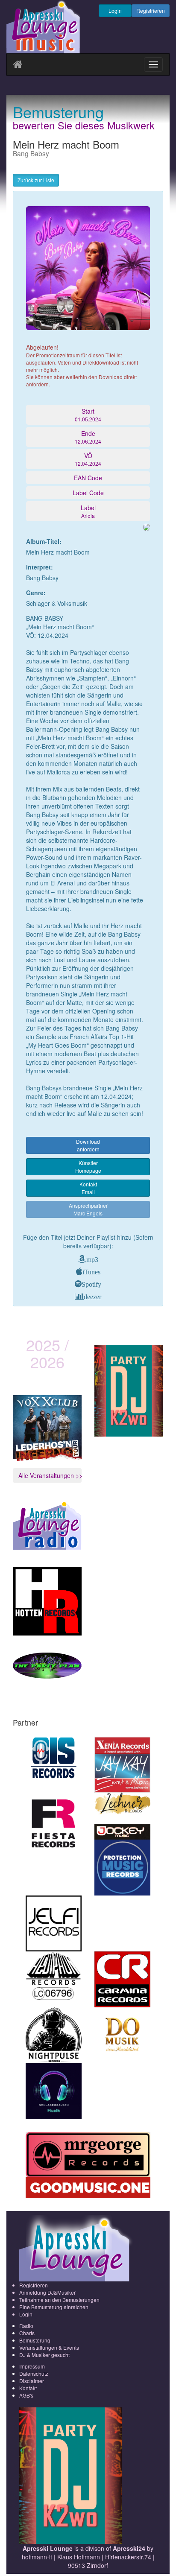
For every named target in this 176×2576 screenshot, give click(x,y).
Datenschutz (34, 2373)
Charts (27, 2333)
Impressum (32, 2366)
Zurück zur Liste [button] (36, 180)
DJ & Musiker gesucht (44, 2355)
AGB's (26, 2395)
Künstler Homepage (88, 1167)
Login (115, 10)
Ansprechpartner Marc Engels (88, 1209)
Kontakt (28, 2388)
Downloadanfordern (88, 1145)
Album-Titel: (44, 541)
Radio (26, 2326)
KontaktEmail (88, 1188)
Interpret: (40, 567)
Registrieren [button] (151, 10)
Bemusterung (35, 2340)
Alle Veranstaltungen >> (50, 1475)
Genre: (36, 593)
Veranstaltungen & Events (49, 2347)
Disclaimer (32, 2381)
